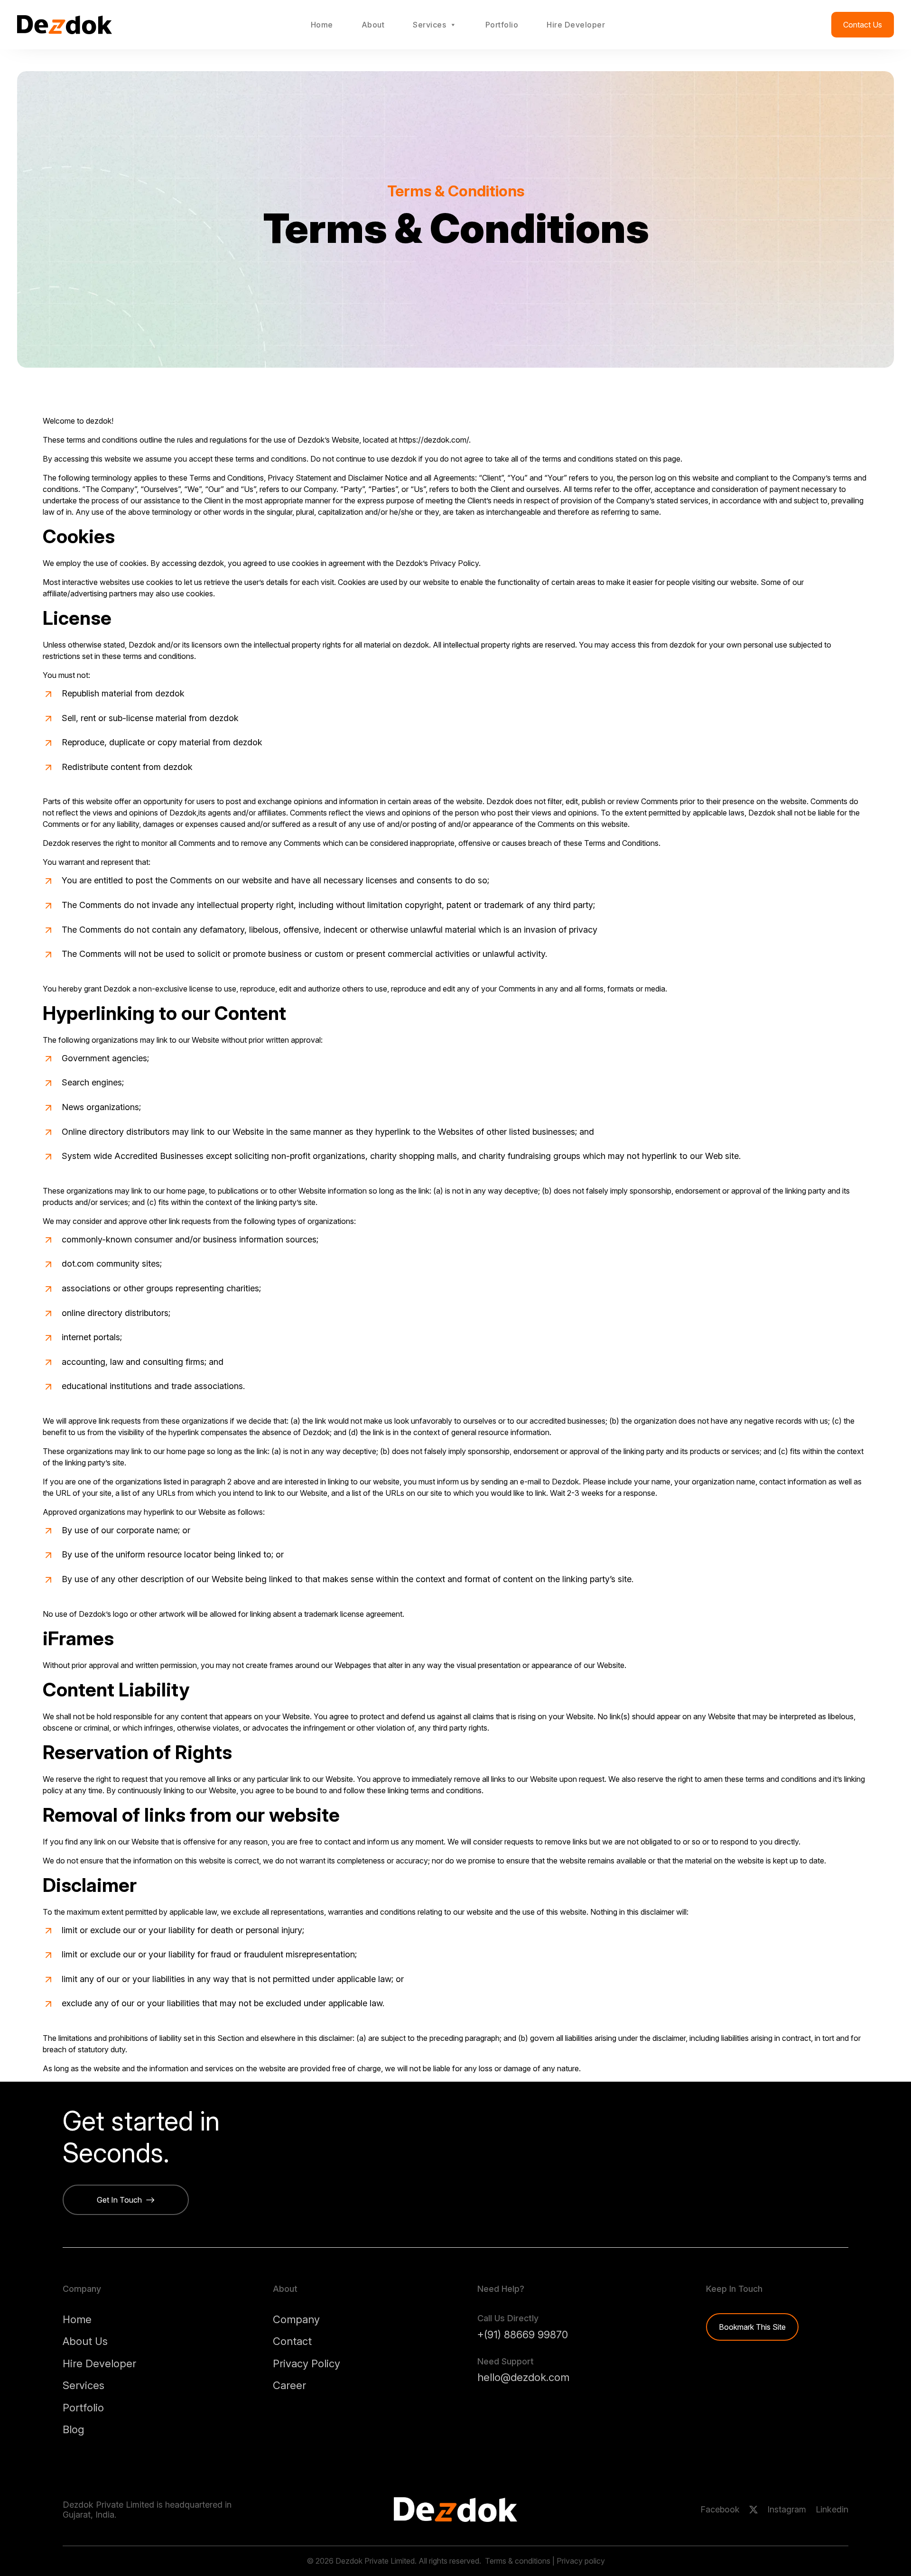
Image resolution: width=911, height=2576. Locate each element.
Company (296, 2319)
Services (429, 25)
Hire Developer (576, 25)
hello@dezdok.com (523, 2377)
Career (289, 2385)
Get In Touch (121, 2200)
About (373, 25)
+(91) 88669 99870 (523, 2335)
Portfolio (502, 25)
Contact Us (863, 25)
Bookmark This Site (752, 2327)
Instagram (787, 2509)
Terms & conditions (518, 2561)
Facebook (720, 2509)
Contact (292, 2341)
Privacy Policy (307, 2363)
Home (322, 25)
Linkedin (832, 2509)
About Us (85, 2341)
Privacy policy (581, 2561)
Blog (73, 2429)
